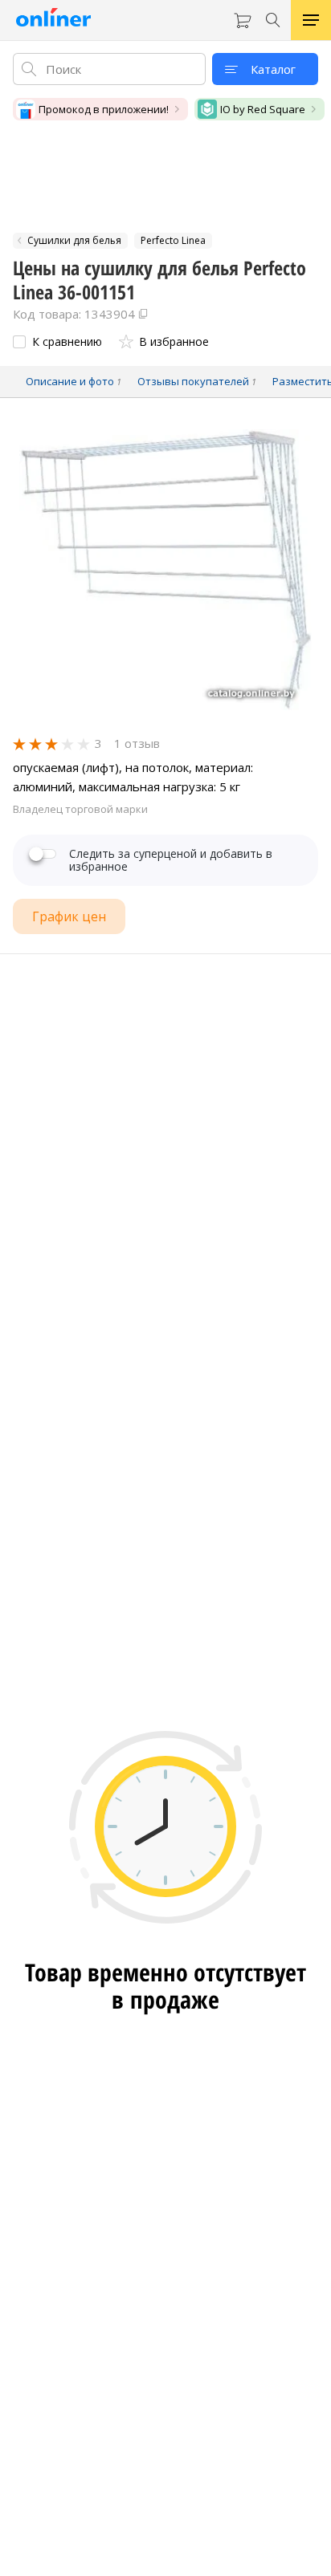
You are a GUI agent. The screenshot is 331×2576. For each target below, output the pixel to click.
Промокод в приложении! (104, 109)
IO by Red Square (263, 109)
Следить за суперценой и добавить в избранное (171, 860)
